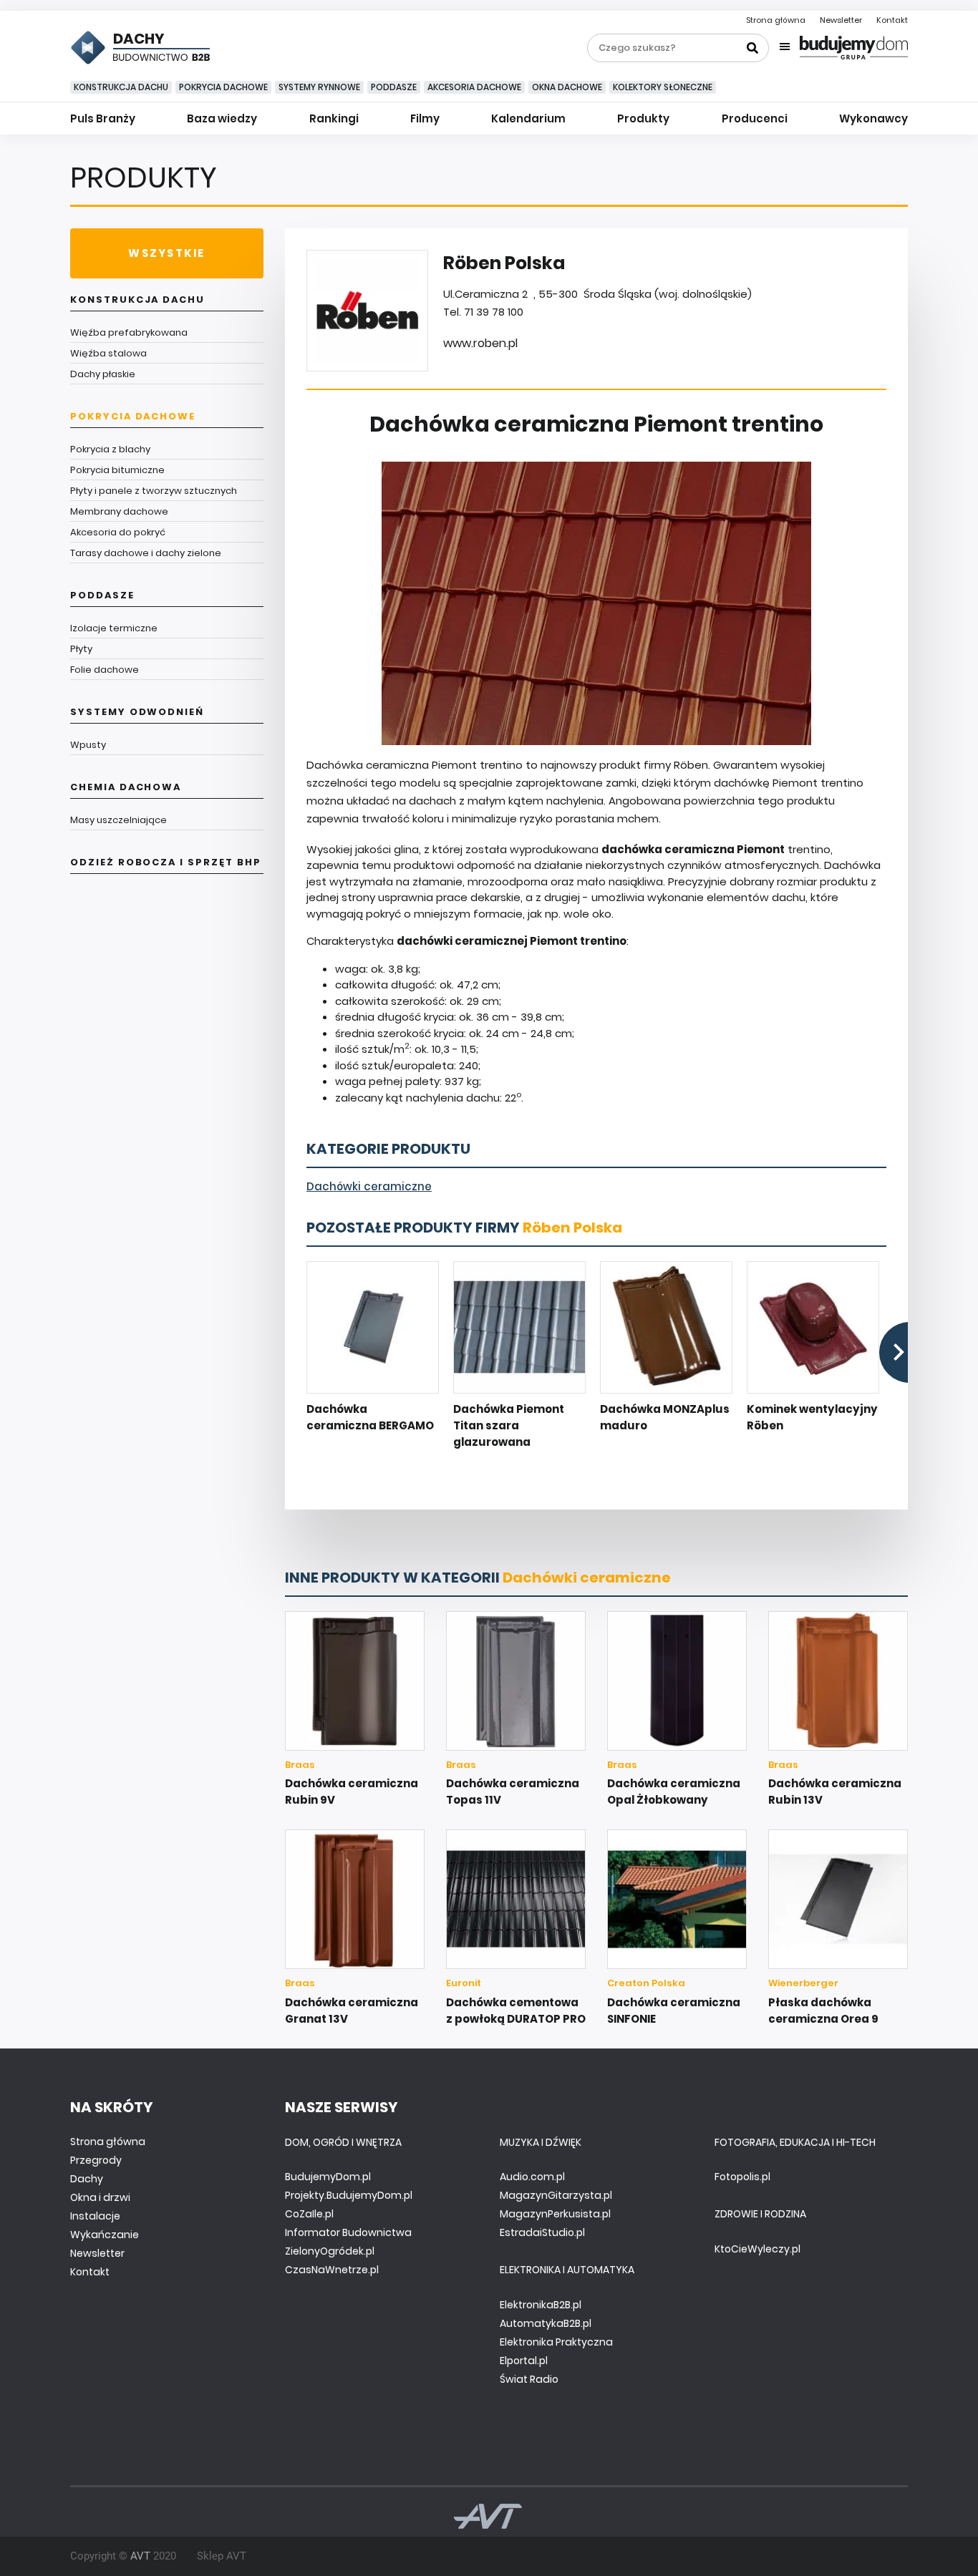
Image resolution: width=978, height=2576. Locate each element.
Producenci (755, 118)
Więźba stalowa (108, 353)
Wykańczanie (105, 2235)
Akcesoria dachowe (474, 87)
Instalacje (95, 2216)
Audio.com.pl (532, 2177)
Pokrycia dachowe (223, 87)
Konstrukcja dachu (121, 87)
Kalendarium (528, 118)
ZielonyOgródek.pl (330, 2251)
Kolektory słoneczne (663, 87)
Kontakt (892, 20)
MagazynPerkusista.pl (555, 2214)
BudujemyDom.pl (328, 2177)
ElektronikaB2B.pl (541, 2305)
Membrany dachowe (119, 511)
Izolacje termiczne (114, 628)
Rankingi (334, 118)
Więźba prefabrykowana (129, 332)
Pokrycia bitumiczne (117, 470)
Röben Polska (572, 1228)
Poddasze (394, 87)
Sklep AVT (222, 2556)
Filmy (425, 118)
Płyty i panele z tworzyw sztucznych (154, 491)
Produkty (643, 118)
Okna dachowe (567, 87)
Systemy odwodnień (137, 712)
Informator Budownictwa (348, 2232)
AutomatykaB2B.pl (546, 2323)
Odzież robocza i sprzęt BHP (166, 862)
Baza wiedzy (222, 118)
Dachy (87, 2179)
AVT (140, 2556)
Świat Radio (529, 2379)
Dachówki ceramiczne (369, 1186)
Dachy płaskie (103, 374)
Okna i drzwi (100, 2197)
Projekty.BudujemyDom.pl (349, 2195)
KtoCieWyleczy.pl (757, 2249)
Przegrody (96, 2160)
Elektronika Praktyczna (556, 2342)
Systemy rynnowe (319, 87)
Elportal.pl (524, 2361)
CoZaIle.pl (309, 2214)
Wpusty (88, 745)
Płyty (81, 649)
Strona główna (776, 20)
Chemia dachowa (126, 787)
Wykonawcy (873, 118)
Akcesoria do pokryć (118, 532)
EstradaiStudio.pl (542, 2232)
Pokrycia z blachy (110, 449)
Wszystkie (166, 253)
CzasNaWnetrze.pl (332, 2270)
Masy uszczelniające (118, 820)
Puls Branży (103, 118)
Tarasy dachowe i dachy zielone (146, 553)
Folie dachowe (105, 670)
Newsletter (841, 20)
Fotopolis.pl (742, 2177)
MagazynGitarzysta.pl (556, 2195)
